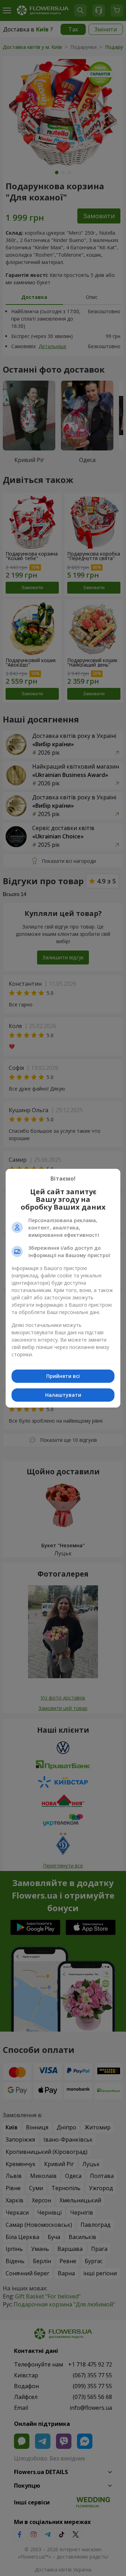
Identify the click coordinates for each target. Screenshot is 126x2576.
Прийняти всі (63, 1376)
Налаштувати (63, 1395)
